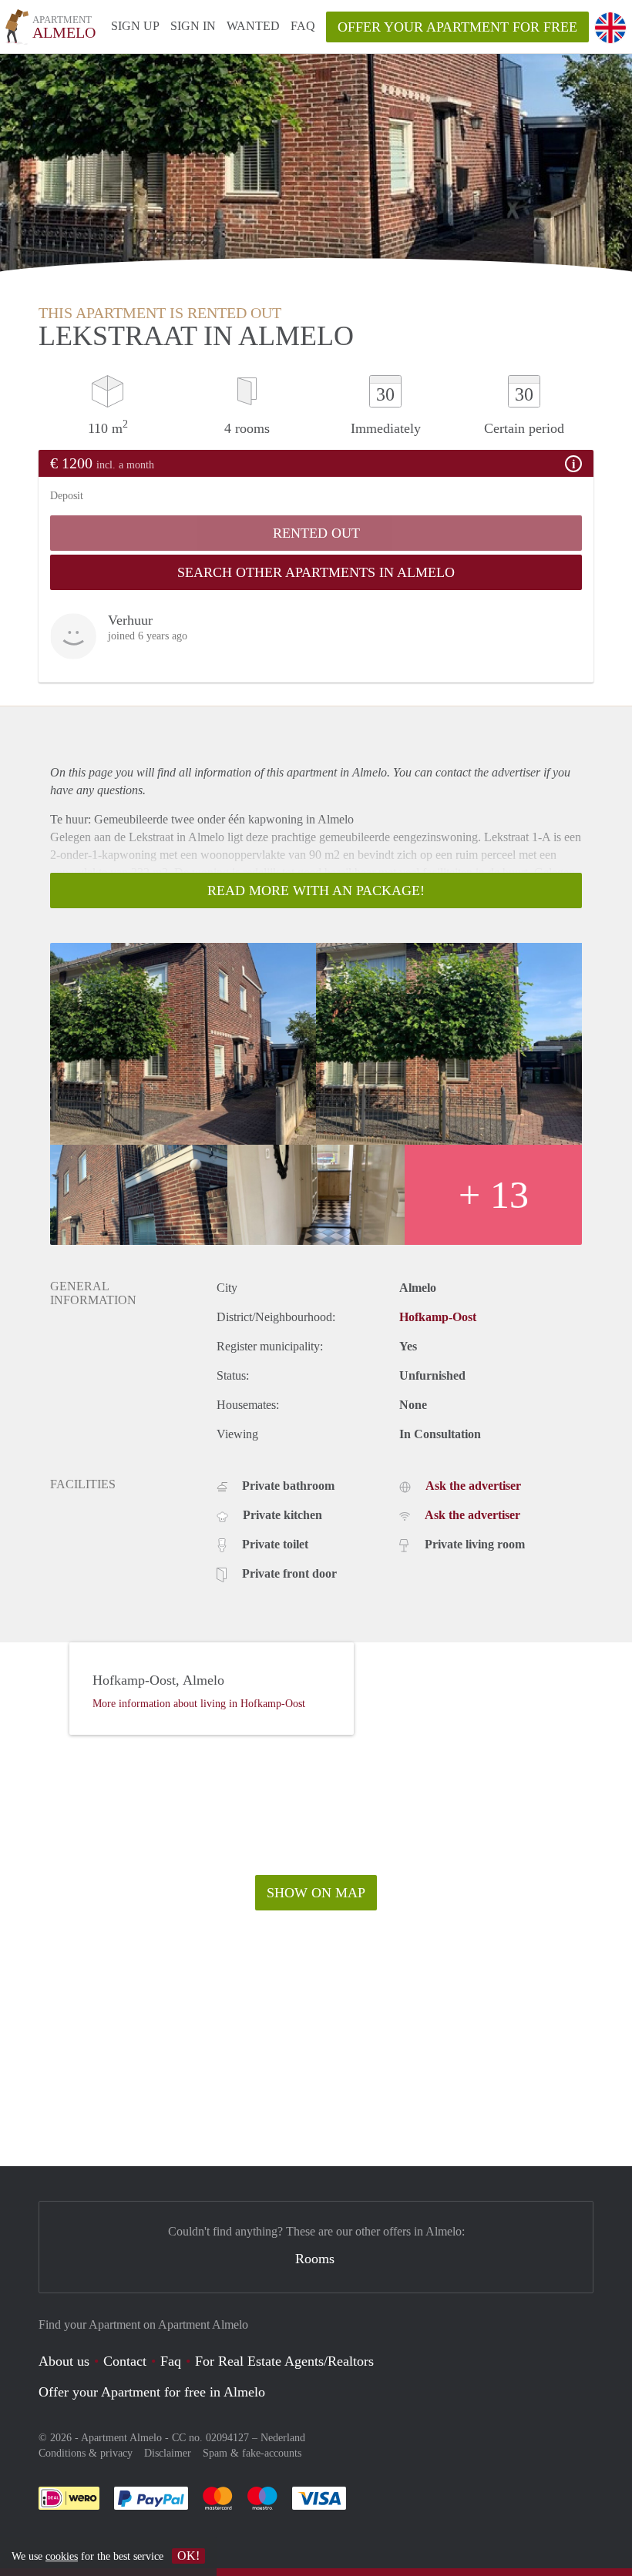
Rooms (315, 2259)
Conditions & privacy (86, 2453)
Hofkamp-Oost (438, 1317)
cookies (62, 2556)
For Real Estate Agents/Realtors (284, 2361)
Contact (125, 2361)
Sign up (135, 26)
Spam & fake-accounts (252, 2453)
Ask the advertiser (473, 1486)
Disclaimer (168, 2453)
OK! (188, 2556)
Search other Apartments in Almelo (316, 572)
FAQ (303, 26)
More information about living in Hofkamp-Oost (199, 1704)
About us (64, 2361)
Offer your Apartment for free (457, 27)
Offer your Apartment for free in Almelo (152, 2392)
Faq (171, 2361)
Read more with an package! (316, 891)
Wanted (253, 26)
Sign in (193, 26)
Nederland (283, 2438)
